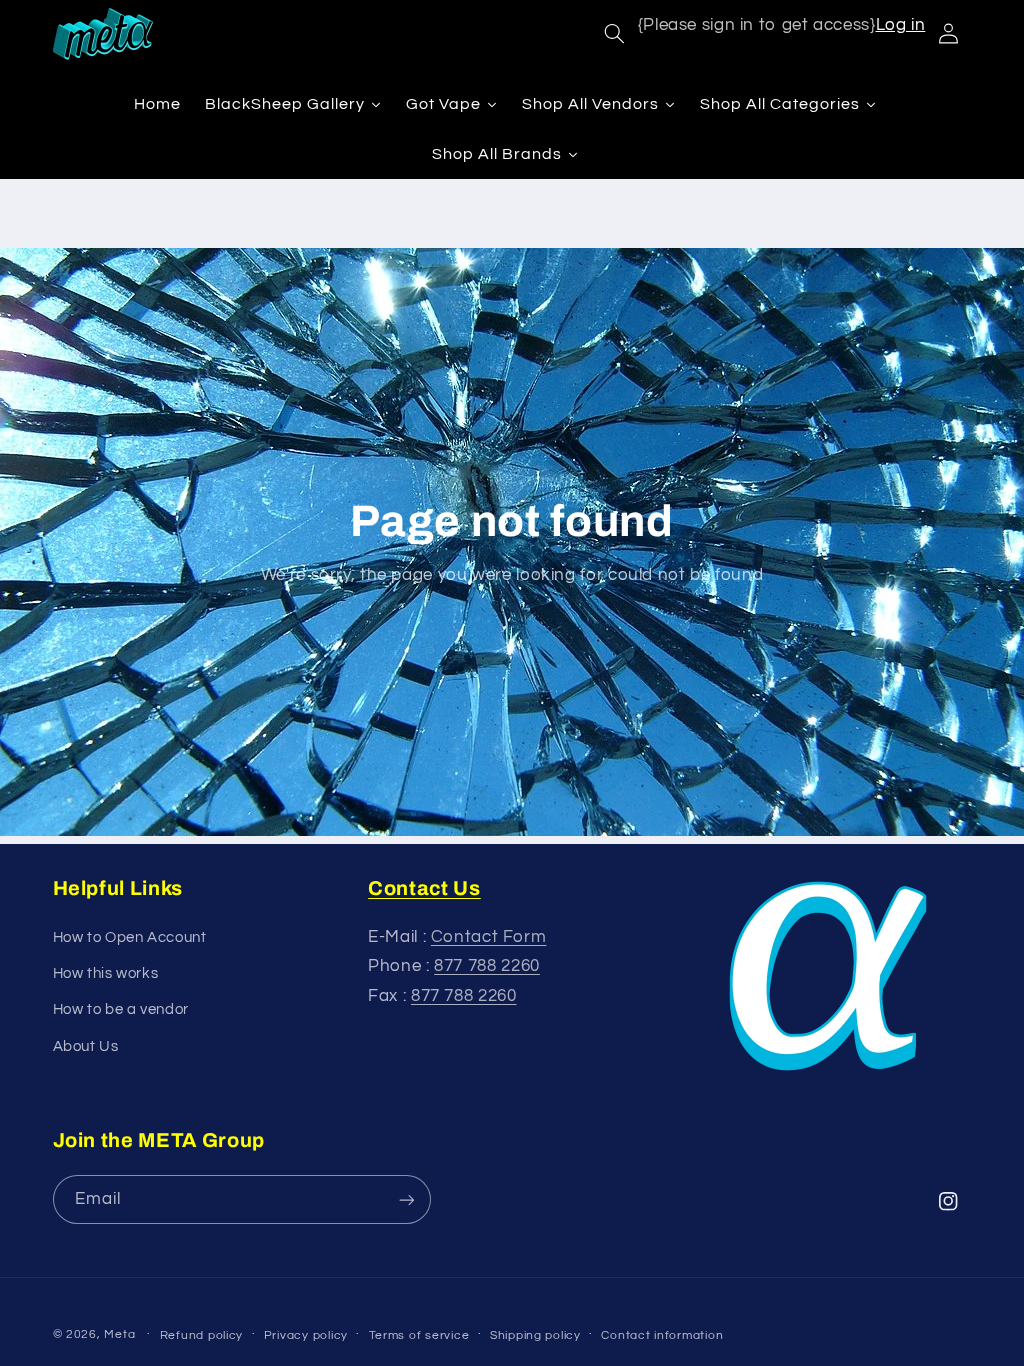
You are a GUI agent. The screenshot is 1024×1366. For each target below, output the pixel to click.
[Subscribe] (406, 1199)
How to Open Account (130, 937)
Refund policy (202, 1335)
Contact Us (424, 888)
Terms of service (419, 1335)
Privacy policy (306, 1335)
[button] (614, 34)
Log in (901, 25)
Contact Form (489, 937)
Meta (119, 1334)
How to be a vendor (121, 1009)
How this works (106, 973)
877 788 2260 (487, 966)
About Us (86, 1046)
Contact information (662, 1335)
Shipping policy (535, 1335)
